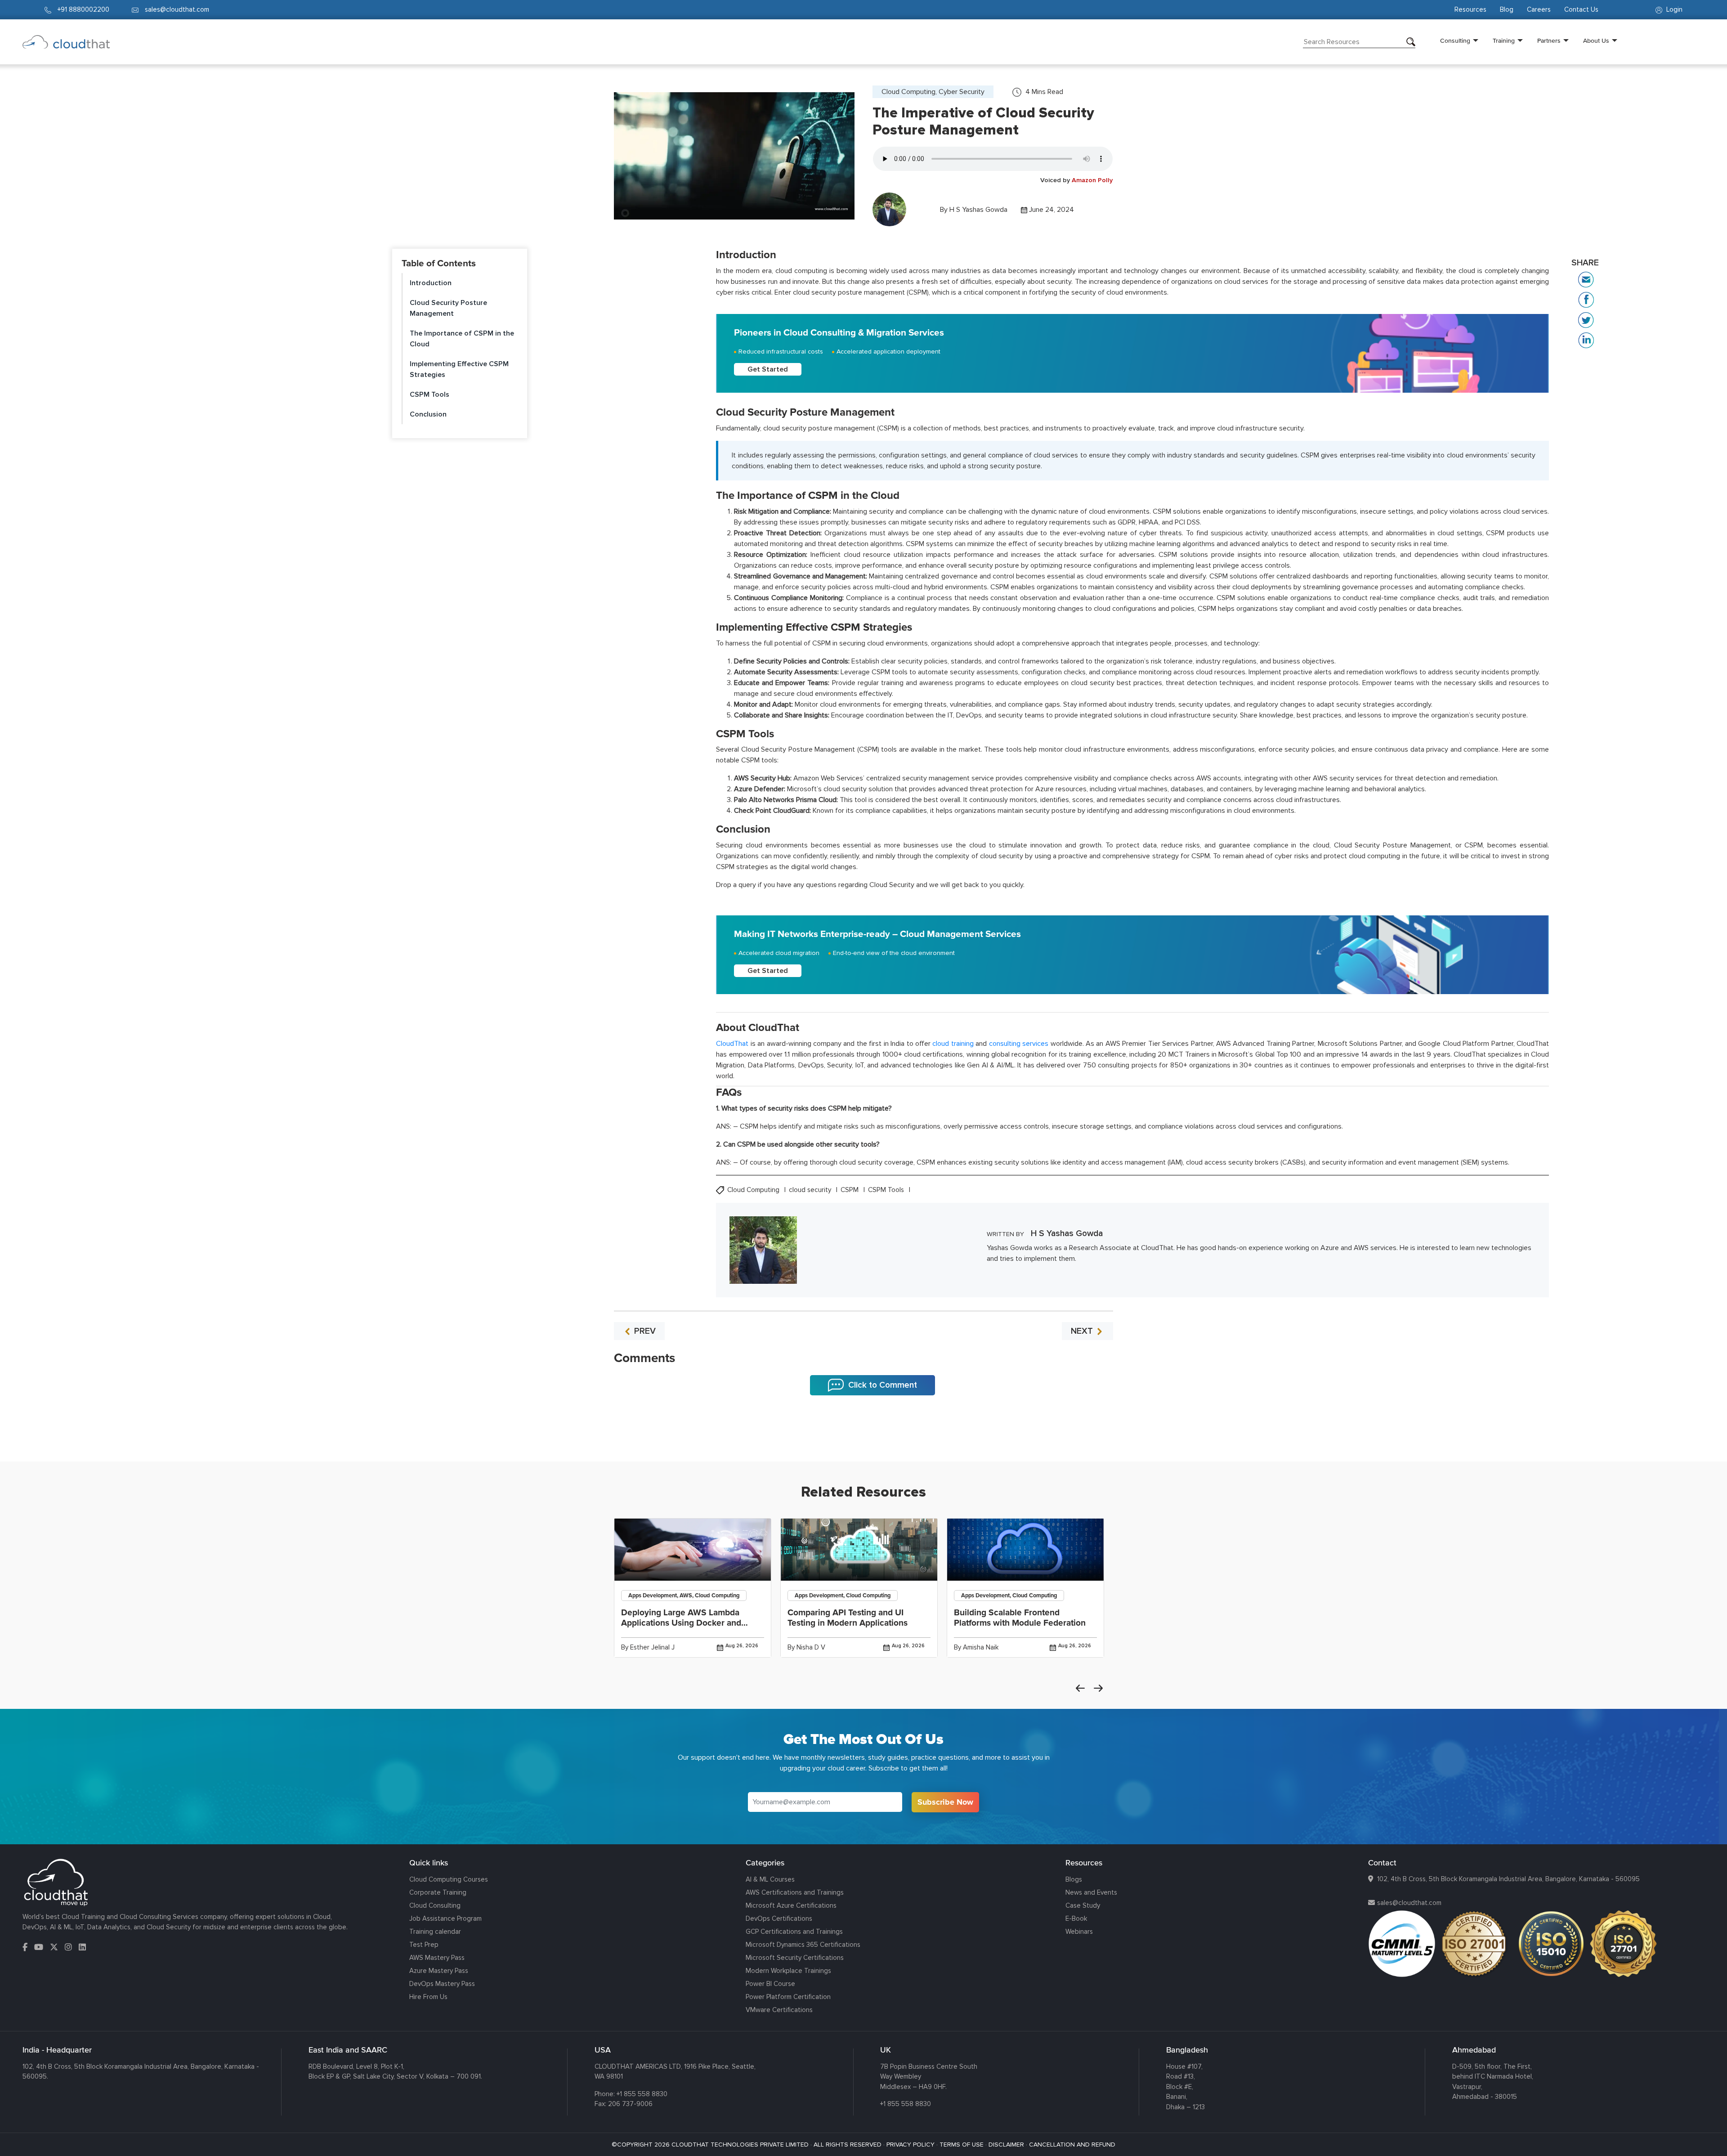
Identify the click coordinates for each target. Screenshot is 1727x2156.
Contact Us (1581, 9)
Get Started (768, 369)
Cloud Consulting (435, 1905)
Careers (1539, 9)
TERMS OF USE (962, 2145)
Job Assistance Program (445, 1918)
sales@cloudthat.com (1409, 1903)
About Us (1596, 40)
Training (1504, 40)
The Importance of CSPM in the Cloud (462, 339)
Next (1098, 1688)
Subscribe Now (945, 1802)
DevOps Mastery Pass (442, 1984)
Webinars (1079, 1932)
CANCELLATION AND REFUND (1072, 2145)
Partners (1549, 40)
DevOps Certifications (779, 1918)
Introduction (431, 283)
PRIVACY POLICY (910, 2145)
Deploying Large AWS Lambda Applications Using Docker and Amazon (681, 1623)
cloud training (953, 1044)
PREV (644, 1331)
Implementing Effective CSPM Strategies (459, 369)
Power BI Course (770, 1984)
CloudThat (732, 1044)
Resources (1470, 9)
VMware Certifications (779, 2010)
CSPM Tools (430, 394)
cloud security (811, 1190)
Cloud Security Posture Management (448, 308)
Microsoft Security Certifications (795, 1958)
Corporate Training (438, 1892)
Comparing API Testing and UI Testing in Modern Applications (848, 1618)
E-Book (1076, 1918)
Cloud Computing (754, 1190)
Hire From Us (428, 1997)
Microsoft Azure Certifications (791, 1905)
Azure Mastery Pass (439, 1971)
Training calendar (435, 1932)
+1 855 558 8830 (642, 2094)
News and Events (1091, 1892)
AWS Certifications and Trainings (795, 1892)
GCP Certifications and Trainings (794, 1932)
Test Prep (424, 1945)
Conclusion (428, 414)
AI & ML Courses (770, 1879)
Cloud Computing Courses (449, 1879)
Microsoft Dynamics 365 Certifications (803, 1945)
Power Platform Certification (788, 1997)
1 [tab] (863, 1439)
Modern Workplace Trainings (788, 1971)
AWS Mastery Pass (437, 1958)
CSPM (850, 1190)
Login (1673, 9)
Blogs (1074, 1879)
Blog (1507, 9)
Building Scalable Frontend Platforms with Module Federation (1020, 1618)
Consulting (1455, 40)
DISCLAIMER (1006, 2145)
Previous (1080, 1688)
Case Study (1083, 1905)
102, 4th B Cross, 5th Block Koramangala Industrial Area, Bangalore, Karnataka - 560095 (1508, 1879)
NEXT (1083, 1331)
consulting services (1019, 1044)
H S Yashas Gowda (978, 210)
